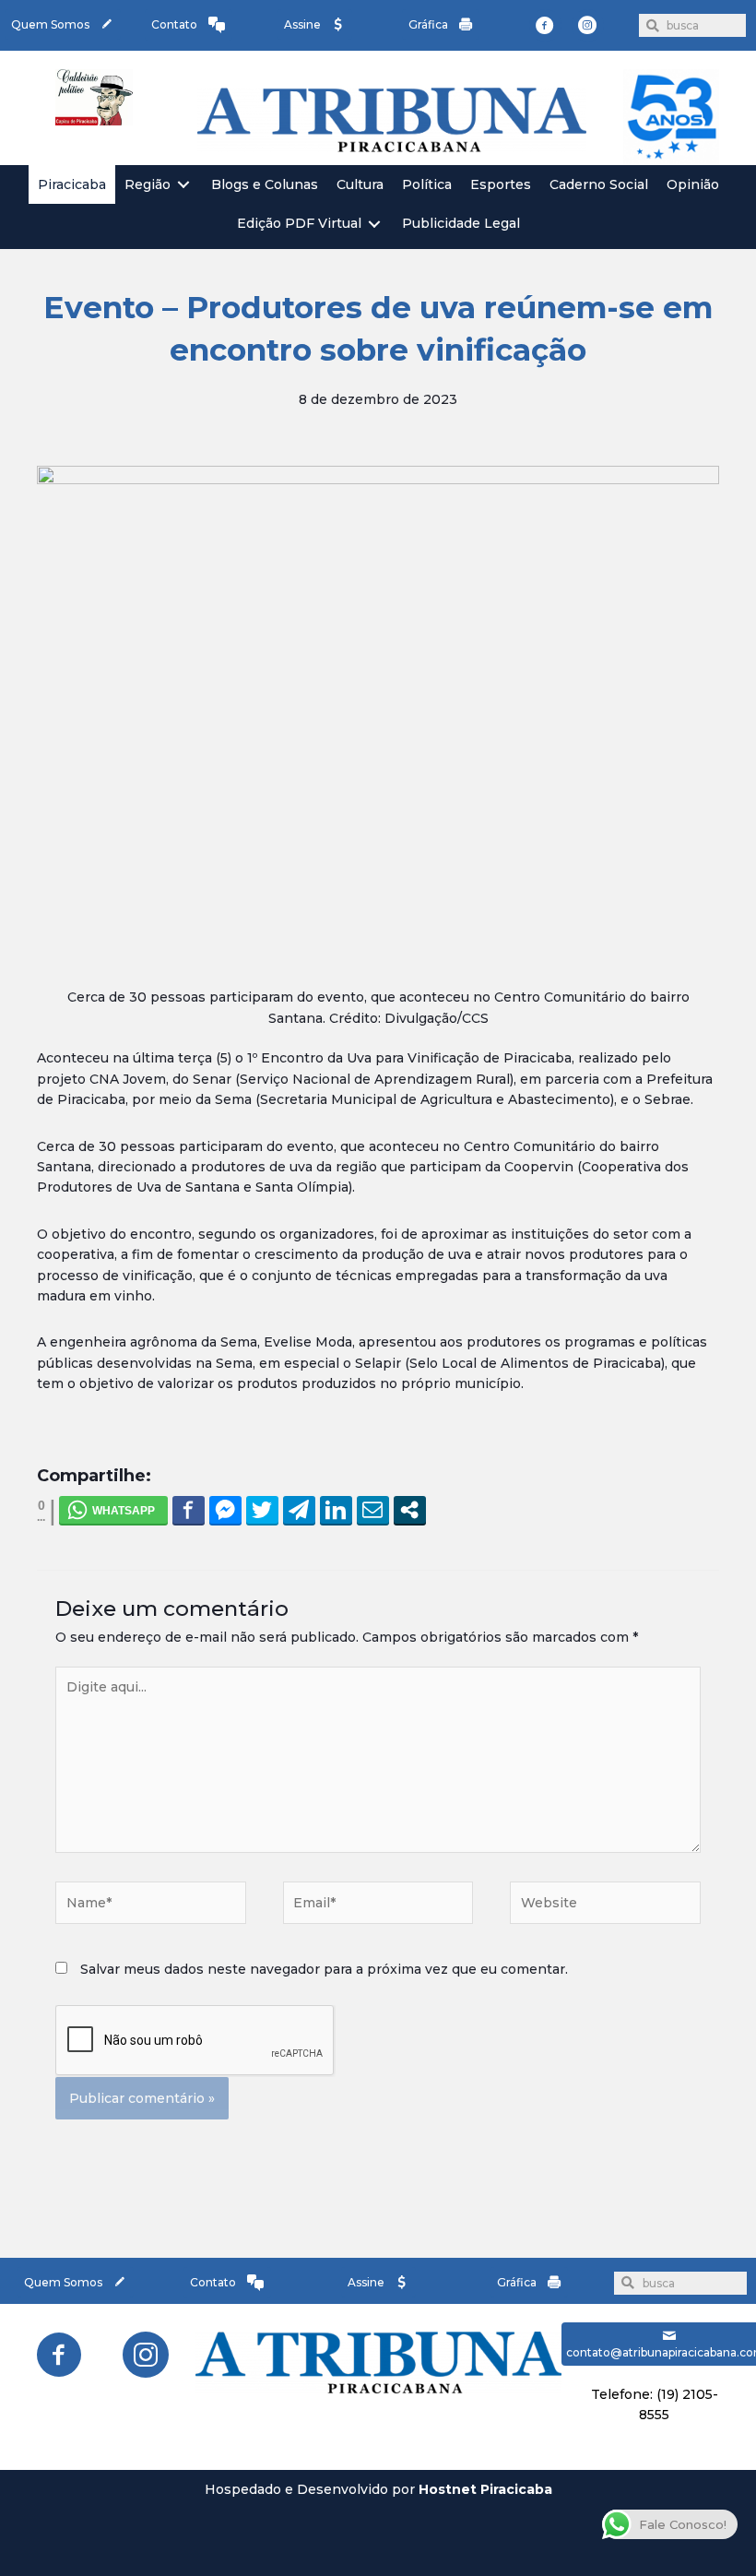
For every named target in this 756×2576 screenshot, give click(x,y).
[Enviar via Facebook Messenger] (225, 1510)
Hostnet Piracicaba (485, 2489)
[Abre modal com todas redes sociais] (410, 1510)
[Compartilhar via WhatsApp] (113, 1510)
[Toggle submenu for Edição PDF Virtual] (374, 224)
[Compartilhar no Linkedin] (336, 1510)
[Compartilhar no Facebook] (189, 1510)
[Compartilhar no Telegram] (299, 1510)
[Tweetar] (262, 1510)
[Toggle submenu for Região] (183, 185)
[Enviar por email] (373, 1510)
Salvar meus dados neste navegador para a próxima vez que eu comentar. (324, 1969)
